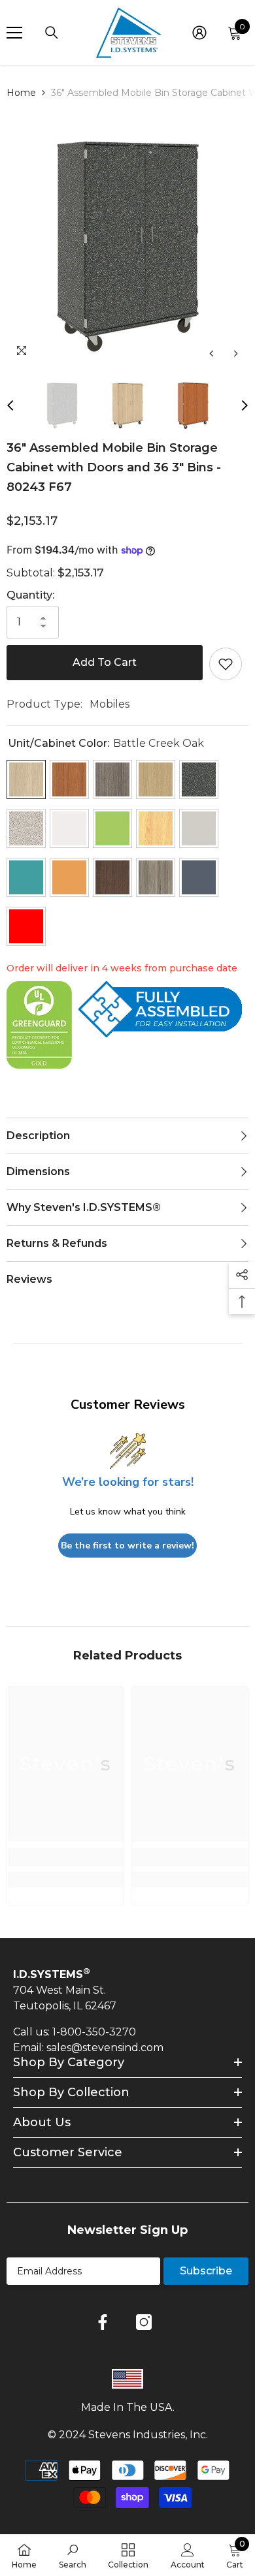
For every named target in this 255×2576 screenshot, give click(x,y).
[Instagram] (144, 2322)
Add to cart (105, 662)
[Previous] (212, 353)
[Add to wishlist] (226, 664)
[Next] (236, 353)
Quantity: (30, 595)
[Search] (52, 33)
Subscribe (206, 2271)
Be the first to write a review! (127, 1546)
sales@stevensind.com (105, 2048)
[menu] (14, 33)
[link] (65, 1857)
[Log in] (199, 33)
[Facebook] (103, 2322)
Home (21, 93)
